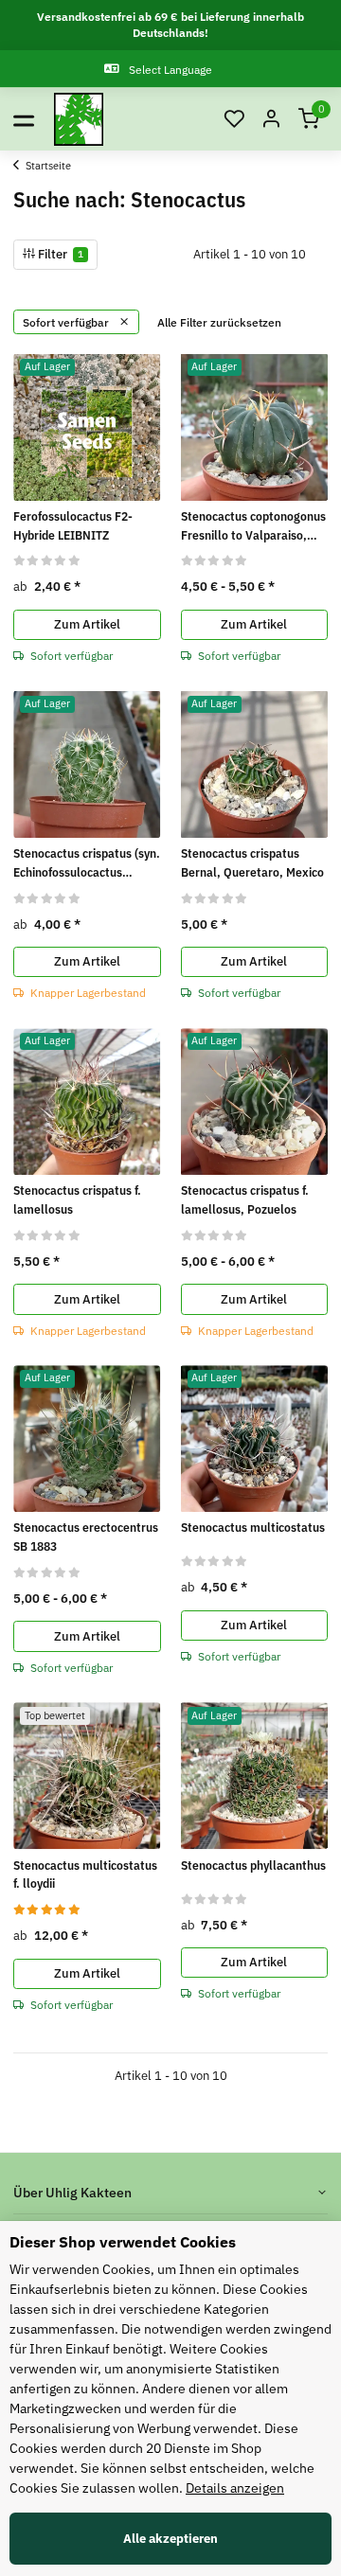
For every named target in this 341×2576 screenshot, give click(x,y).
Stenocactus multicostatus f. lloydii (85, 1875)
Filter (59, 254)
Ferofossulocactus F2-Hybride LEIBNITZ (73, 526)
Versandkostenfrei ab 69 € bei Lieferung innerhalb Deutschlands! (170, 25)
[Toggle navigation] (24, 119)
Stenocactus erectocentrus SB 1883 (86, 1537)
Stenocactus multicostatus (253, 1528)
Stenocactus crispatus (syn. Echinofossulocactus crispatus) (87, 863)
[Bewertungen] (47, 560)
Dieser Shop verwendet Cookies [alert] (123, 2242)
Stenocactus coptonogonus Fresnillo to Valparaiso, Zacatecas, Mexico (253, 526)
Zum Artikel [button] (87, 624)
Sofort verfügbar (67, 322)
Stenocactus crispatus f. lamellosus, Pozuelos (245, 1200)
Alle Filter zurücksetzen (219, 322)
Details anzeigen (235, 2488)
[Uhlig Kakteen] (79, 119)
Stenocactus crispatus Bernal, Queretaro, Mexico (252, 863)
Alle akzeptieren (170, 2539)
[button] (234, 120)
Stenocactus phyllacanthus (253, 1865)
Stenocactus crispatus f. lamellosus (77, 1200)
